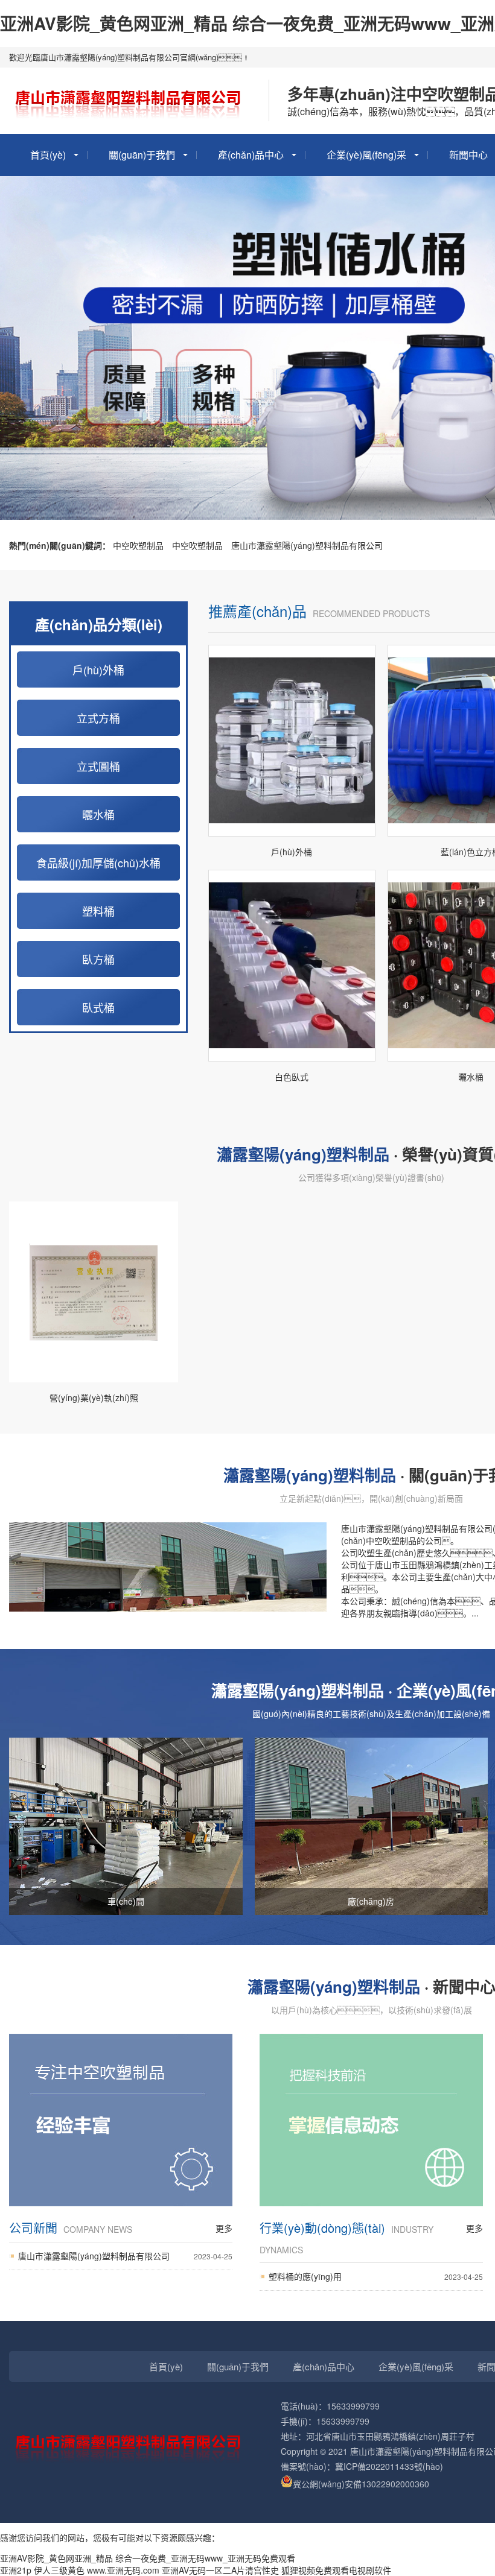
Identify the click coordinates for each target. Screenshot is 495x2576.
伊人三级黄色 (59, 2570)
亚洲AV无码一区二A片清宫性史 (220, 2570)
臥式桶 (98, 1007)
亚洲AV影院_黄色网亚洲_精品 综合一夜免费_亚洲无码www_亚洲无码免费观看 (148, 2558)
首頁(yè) (48, 155)
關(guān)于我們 (142, 155)
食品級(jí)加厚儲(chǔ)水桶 (98, 862)
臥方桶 (98, 959)
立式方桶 (98, 718)
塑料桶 (98, 911)
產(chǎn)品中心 (251, 155)
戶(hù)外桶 (98, 669)
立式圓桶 (98, 766)
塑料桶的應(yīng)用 (376, 2276)
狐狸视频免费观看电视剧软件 (336, 2570)
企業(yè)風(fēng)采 (366, 155)
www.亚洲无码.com (123, 2570)
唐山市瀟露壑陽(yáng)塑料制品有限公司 (307, 545)
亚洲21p (16, 2570)
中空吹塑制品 (138, 545)
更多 (224, 2228)
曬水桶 (98, 814)
